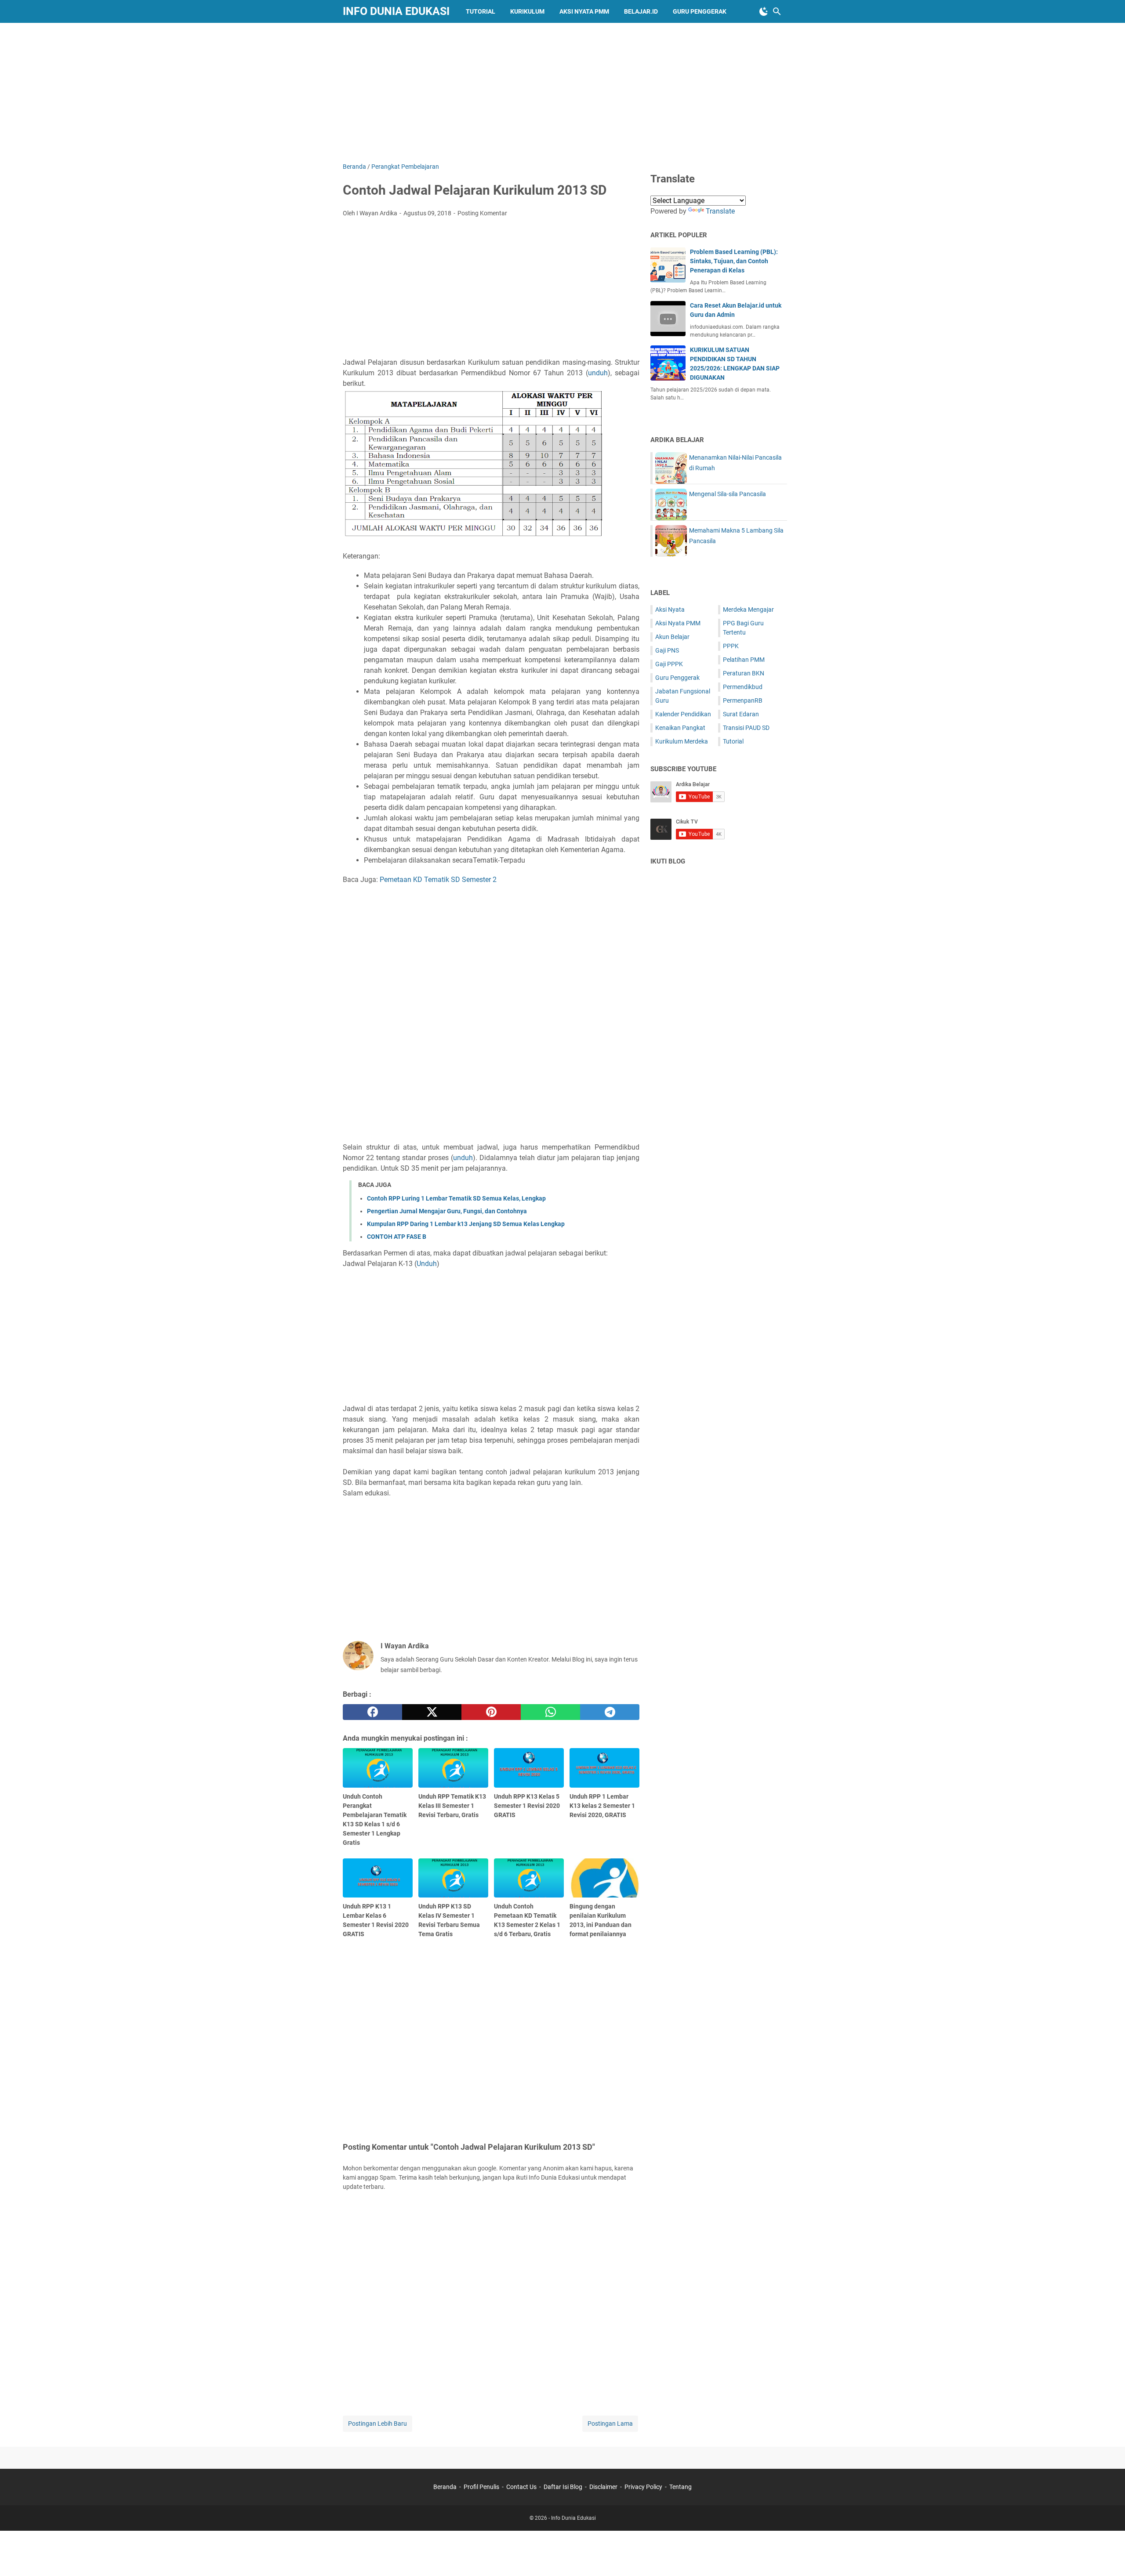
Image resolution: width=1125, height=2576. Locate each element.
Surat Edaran (741, 714)
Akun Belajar (672, 637)
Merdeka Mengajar (748, 610)
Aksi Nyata (670, 610)
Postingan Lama (610, 2424)
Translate (720, 211)
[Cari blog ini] (777, 11)
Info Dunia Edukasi (396, 11)
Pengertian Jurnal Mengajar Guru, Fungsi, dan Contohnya (447, 1211)
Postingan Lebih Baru (377, 2424)
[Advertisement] (562, 91)
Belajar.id (641, 11)
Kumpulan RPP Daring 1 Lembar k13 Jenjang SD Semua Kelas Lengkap (466, 1224)
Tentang (680, 2487)
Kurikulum (527, 11)
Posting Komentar (482, 213)
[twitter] (432, 1712)
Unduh (427, 1264)
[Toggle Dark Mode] (764, 11)
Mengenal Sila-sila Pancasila (728, 494)
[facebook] (372, 1712)
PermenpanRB (743, 700)
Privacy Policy (643, 2487)
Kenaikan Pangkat (680, 728)
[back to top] (1107, 2556)
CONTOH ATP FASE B (397, 1237)
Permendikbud (743, 687)
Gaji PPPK (669, 664)
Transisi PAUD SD (746, 728)
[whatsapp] (550, 1712)
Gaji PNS (667, 650)
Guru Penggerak (700, 11)
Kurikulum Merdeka (682, 741)
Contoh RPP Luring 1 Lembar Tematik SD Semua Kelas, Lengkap (456, 1198)
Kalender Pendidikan (683, 714)
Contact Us (521, 2487)
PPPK (731, 646)
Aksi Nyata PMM (584, 11)
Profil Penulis (481, 2487)
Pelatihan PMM (744, 660)
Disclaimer (603, 2487)
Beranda (445, 2487)
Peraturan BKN (744, 673)
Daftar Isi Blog (563, 2487)
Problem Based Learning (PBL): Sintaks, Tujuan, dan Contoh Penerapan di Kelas (734, 261)
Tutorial (481, 11)
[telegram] (610, 1712)
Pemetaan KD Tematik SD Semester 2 (438, 880)
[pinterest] (491, 1712)
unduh (598, 373)
